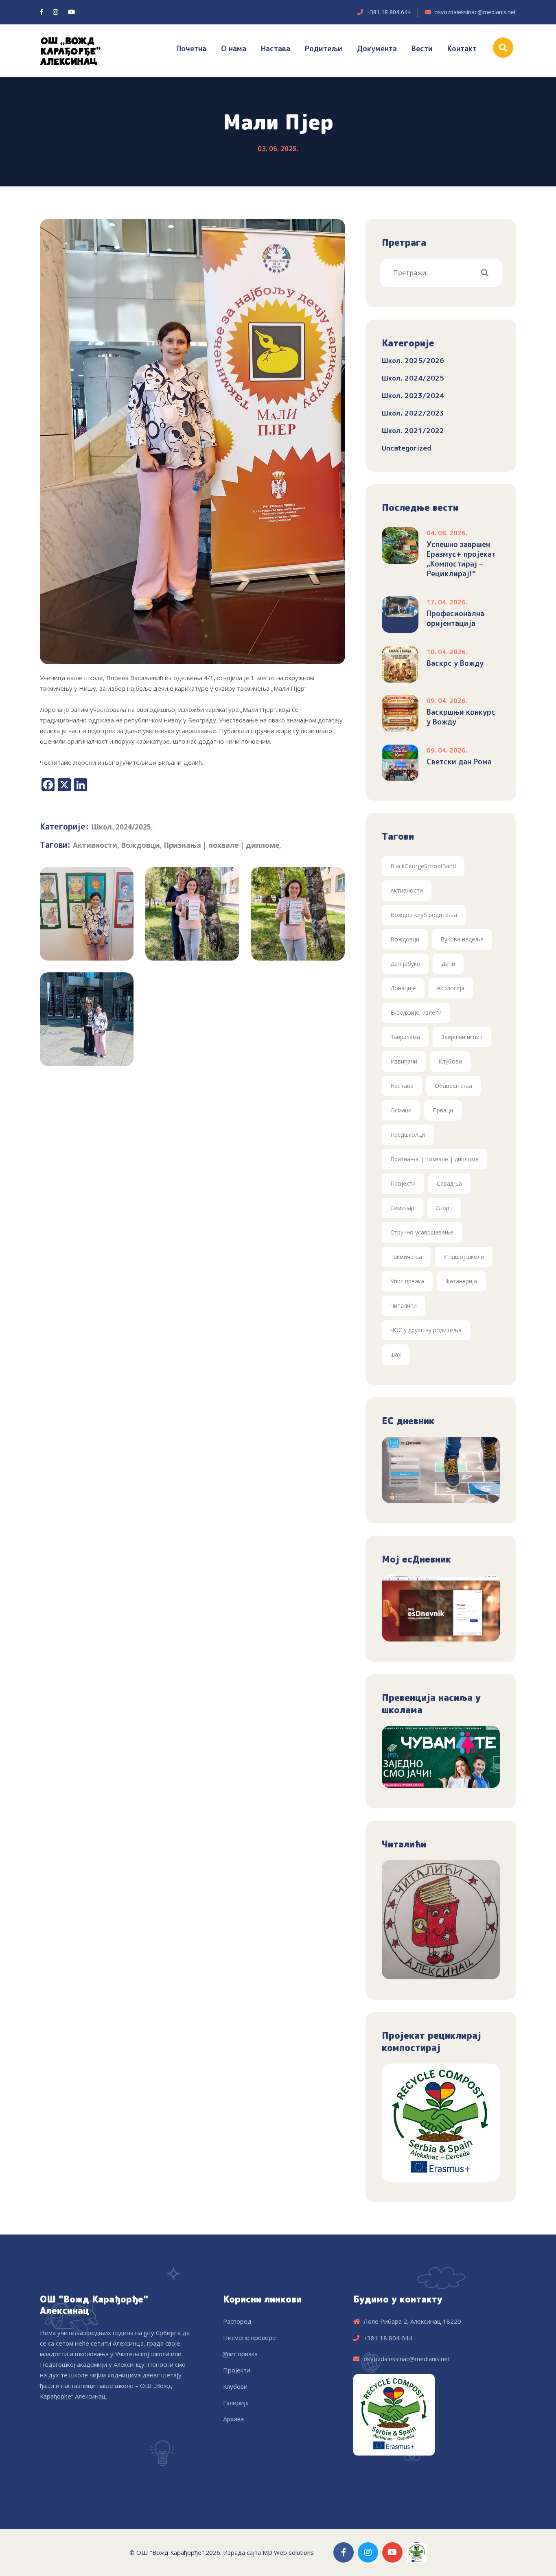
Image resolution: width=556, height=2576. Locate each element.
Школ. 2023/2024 (413, 395)
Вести (422, 49)
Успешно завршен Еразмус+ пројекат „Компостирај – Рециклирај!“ (461, 559)
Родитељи (324, 49)
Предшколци (408, 1135)
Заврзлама (405, 1037)
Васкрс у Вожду (455, 663)
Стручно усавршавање (422, 1232)
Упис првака (407, 1281)
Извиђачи (404, 1061)
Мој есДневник (416, 1559)
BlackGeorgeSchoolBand (423, 866)
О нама (234, 49)
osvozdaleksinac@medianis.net (475, 12)
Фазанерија (461, 1281)
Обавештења (453, 1086)
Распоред (237, 2321)
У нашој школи (464, 1257)
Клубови (450, 1061)
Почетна (191, 49)
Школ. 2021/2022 (413, 430)
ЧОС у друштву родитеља (426, 1330)
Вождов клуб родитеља (424, 915)
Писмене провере (250, 2337)
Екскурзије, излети (416, 1012)
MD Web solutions (288, 2552)
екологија (451, 988)
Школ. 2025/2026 (413, 360)
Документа (377, 49)
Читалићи (404, 1306)
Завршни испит (462, 1037)
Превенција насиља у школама (431, 1704)
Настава (276, 49)
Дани (448, 964)
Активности (95, 845)
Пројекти (403, 1183)
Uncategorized (407, 448)
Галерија (236, 2403)
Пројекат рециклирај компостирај (431, 2042)
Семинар (402, 1208)
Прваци (443, 1110)
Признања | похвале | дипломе (221, 845)
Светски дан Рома (459, 762)
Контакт (462, 49)
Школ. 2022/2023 (413, 413)
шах (396, 1354)
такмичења (406, 1257)
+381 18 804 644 (389, 12)
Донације (403, 988)
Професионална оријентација (455, 619)
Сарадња (449, 1183)
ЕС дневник (408, 1421)
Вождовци (140, 845)
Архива (233, 2419)
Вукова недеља (462, 939)
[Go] (485, 273)
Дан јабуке (405, 964)
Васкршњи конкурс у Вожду (461, 717)
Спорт (444, 1208)
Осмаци (401, 1110)
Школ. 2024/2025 (121, 827)
